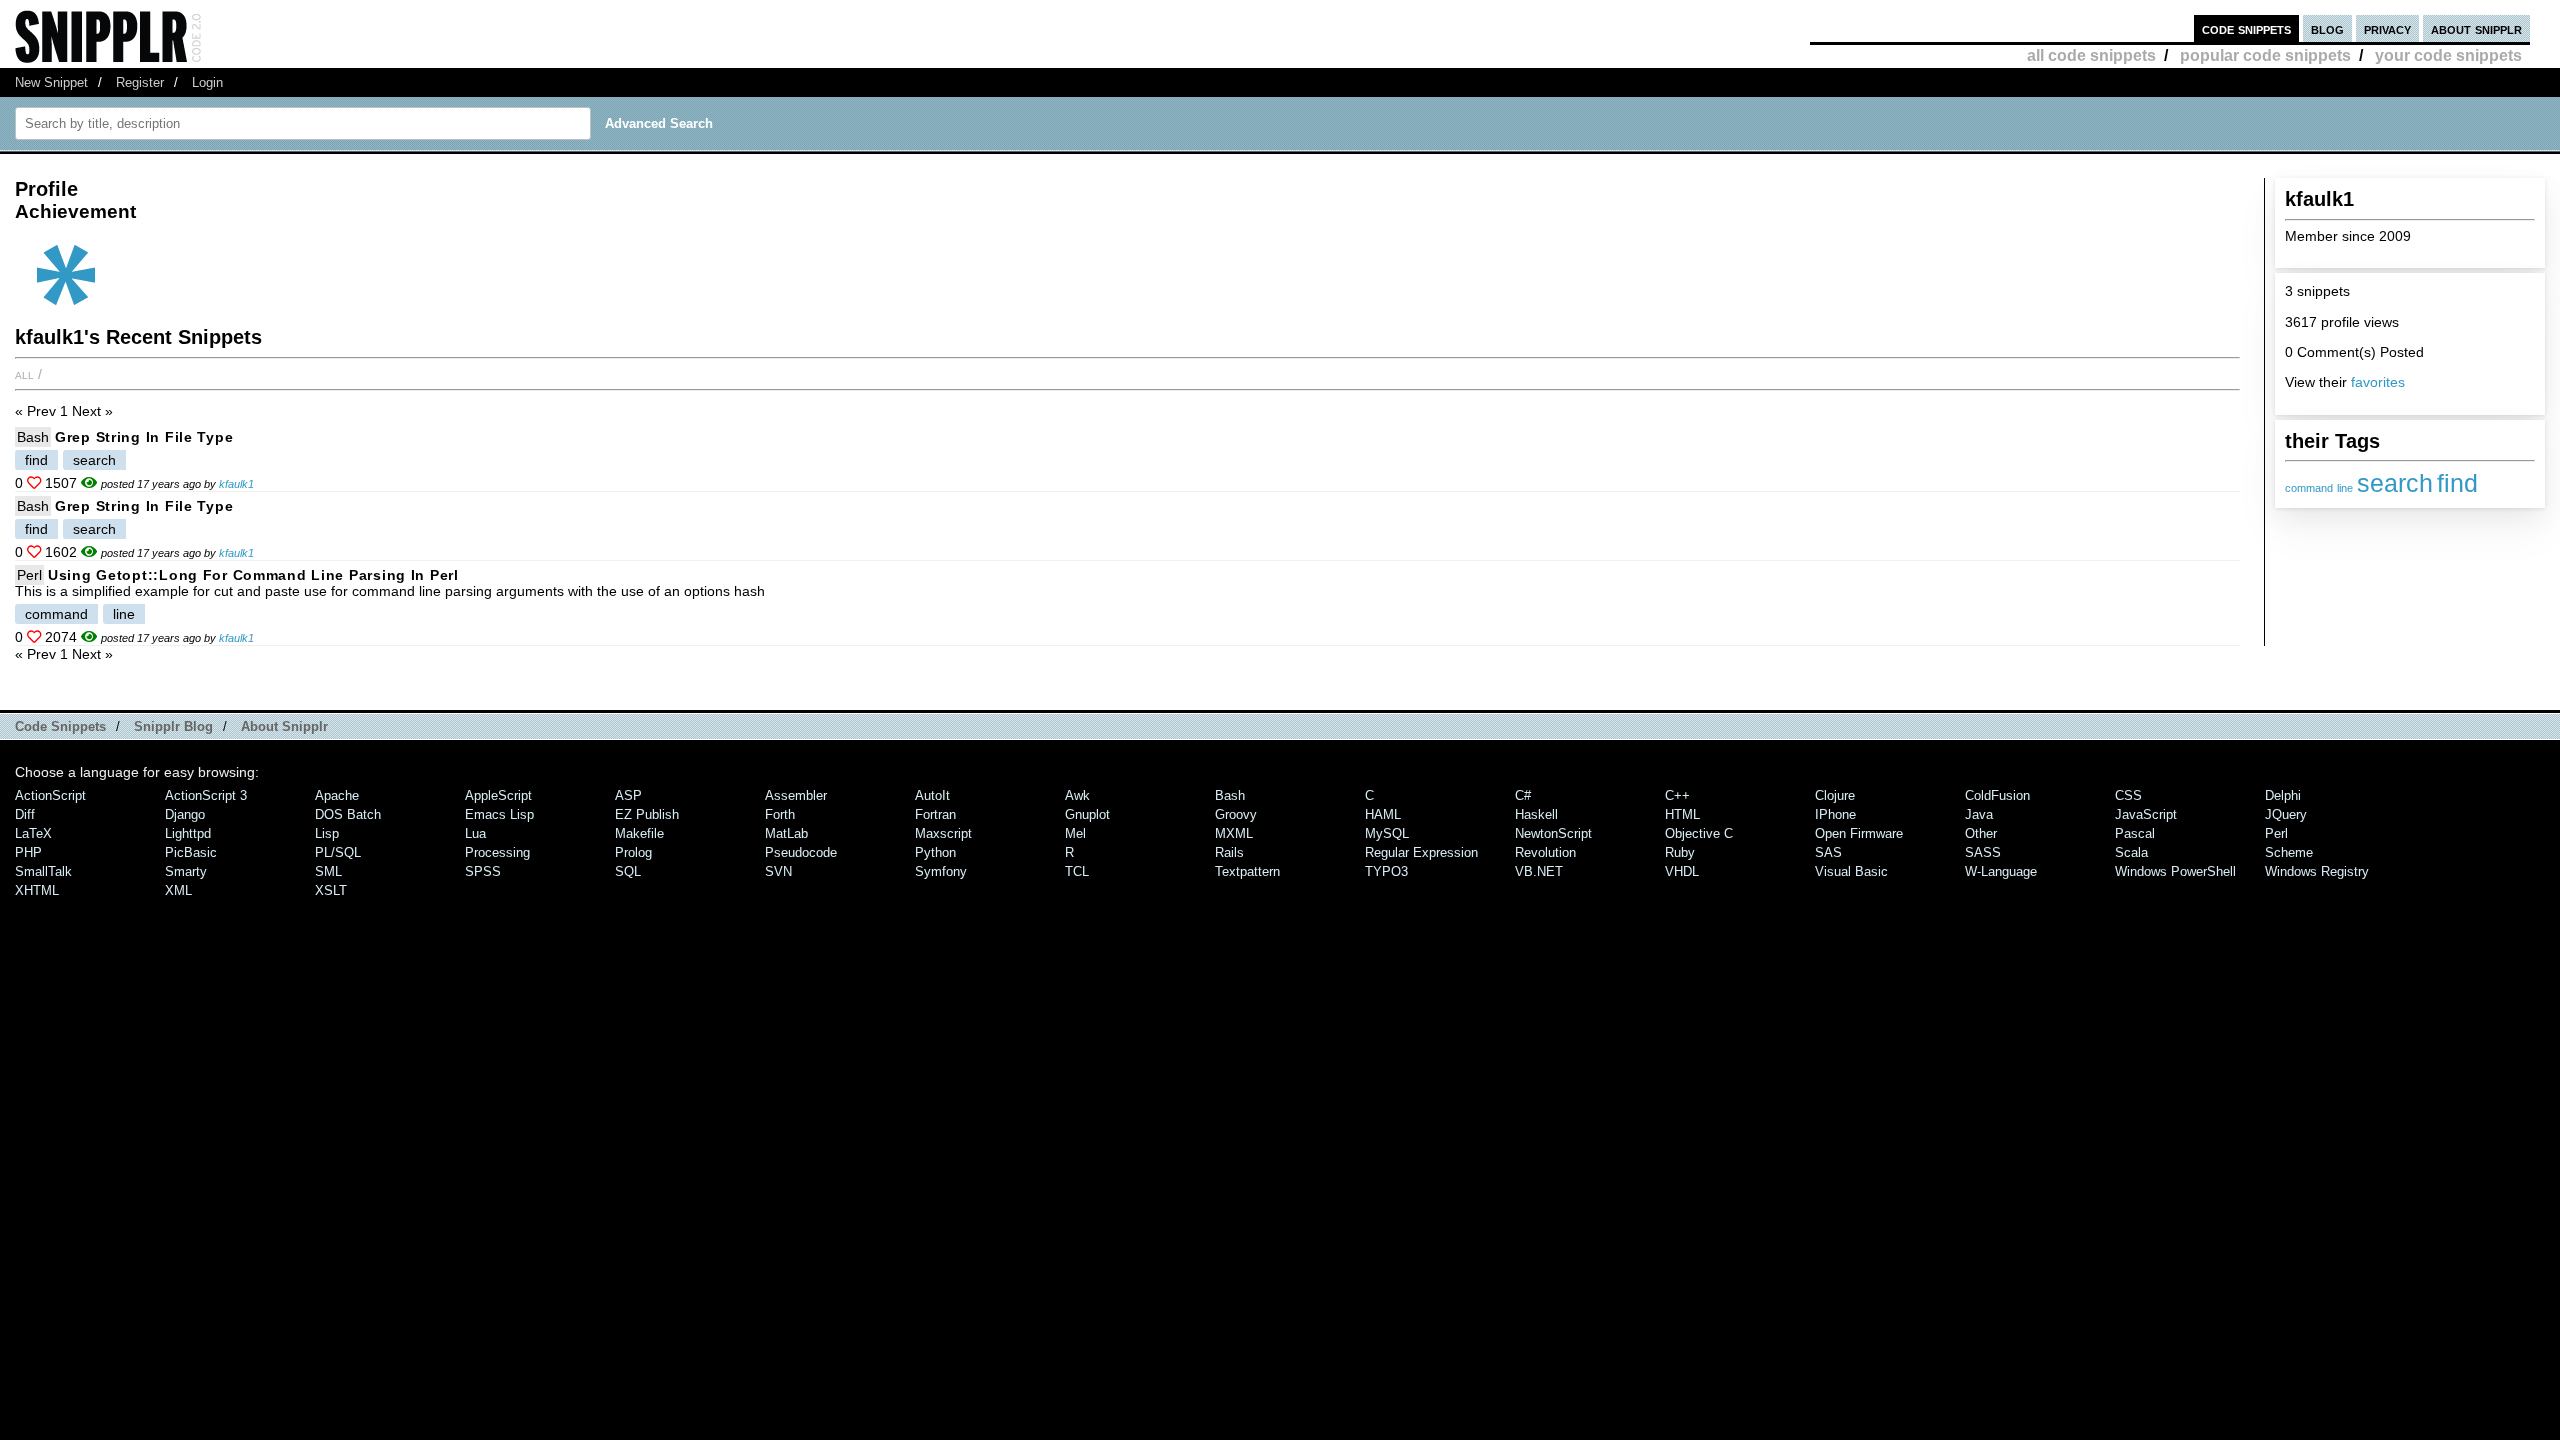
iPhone (1835, 814)
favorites (2378, 382)
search (2395, 483)
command (2309, 488)
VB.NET (1539, 871)
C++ (1677, 795)
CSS (2128, 795)
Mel (1075, 833)
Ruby (1680, 852)
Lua (475, 833)
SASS (1983, 852)
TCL (1077, 871)
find (2457, 483)
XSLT (331, 890)
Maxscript (943, 833)
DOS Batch (348, 814)
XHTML (37, 890)
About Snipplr (284, 726)
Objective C (1699, 833)
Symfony (941, 871)
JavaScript (2146, 814)
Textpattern (1247, 871)
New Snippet (51, 82)
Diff (25, 814)
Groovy (1236, 814)
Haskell (1536, 814)
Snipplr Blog (173, 726)
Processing (497, 852)
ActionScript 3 (206, 795)
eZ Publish (647, 814)
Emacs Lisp (499, 814)
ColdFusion (1997, 795)
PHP (28, 852)
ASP (628, 795)
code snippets (2246, 28)
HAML (1383, 814)
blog (2327, 28)
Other (1981, 833)
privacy (2387, 28)
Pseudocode (801, 852)
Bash (33, 437)
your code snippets (2448, 55)
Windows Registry (2317, 871)
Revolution (1545, 852)
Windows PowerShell (2175, 871)
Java (1979, 814)
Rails (1229, 852)
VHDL (1682, 871)
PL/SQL (338, 852)
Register (140, 82)
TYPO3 (1386, 871)
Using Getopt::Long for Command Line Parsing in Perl (253, 575)
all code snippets (2091, 55)
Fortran (935, 814)
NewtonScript (1553, 833)
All (24, 374)
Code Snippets (60, 726)
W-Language (2001, 871)
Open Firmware (1859, 833)
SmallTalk (43, 871)
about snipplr (2476, 28)
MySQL (1387, 833)
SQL (628, 871)
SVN (778, 871)
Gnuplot (1087, 814)
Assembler (796, 795)
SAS (1828, 852)
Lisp (327, 833)
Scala (2131, 852)
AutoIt (932, 795)
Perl (29, 575)
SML (328, 871)
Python (935, 852)
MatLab (786, 833)
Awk (1077, 795)
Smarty (186, 871)
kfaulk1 (236, 484)
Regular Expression (1421, 852)
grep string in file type (144, 437)
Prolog (633, 852)
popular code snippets (2265, 55)
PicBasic (191, 852)
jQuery (2286, 814)
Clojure (1835, 795)
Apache (337, 795)
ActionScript (50, 795)
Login (207, 82)
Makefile (639, 833)
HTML (1682, 814)
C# (1523, 795)
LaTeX (33, 833)
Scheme (2289, 852)
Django (185, 814)
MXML (1234, 833)
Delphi (2283, 795)
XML (178, 890)
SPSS (483, 871)
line (2345, 488)
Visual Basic (1851, 871)
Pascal (2135, 833)
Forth (780, 814)
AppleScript (498, 795)
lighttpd (188, 833)
